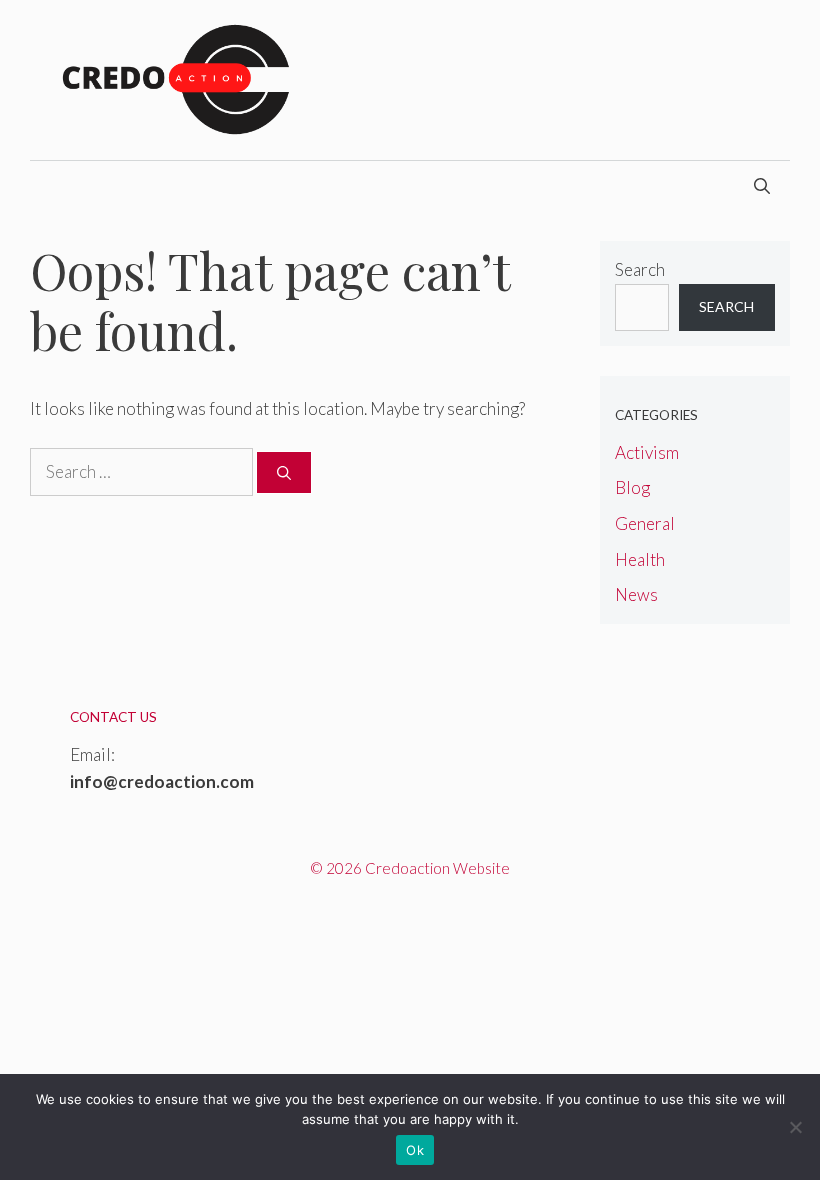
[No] (795, 1127)
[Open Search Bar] (762, 186)
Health (640, 559)
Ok (415, 1150)
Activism (647, 452)
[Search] (284, 472)
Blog (632, 487)
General (645, 523)
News (636, 594)
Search (640, 269)
